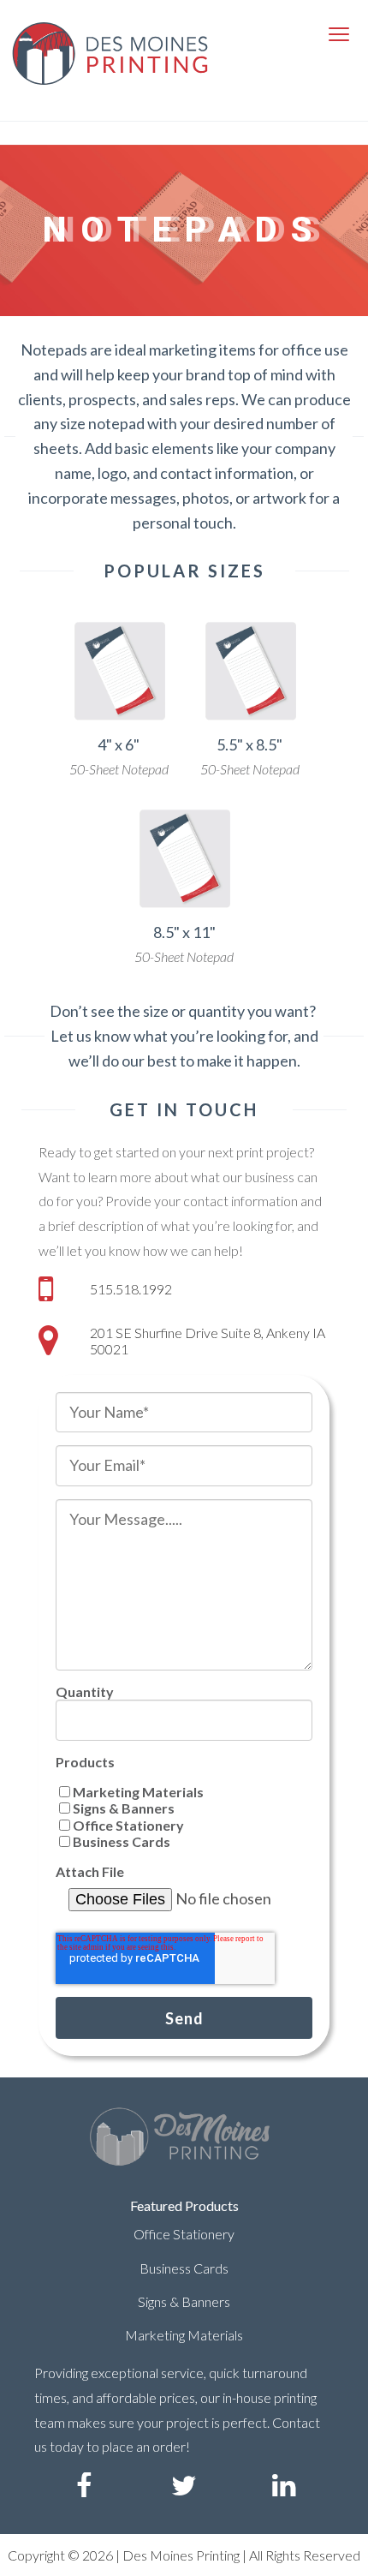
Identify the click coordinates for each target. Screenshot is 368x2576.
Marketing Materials (184, 2335)
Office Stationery (184, 2234)
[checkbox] (184, 1817)
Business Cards (184, 2268)
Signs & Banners (184, 2301)
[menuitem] (84, 2486)
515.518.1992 (131, 1289)
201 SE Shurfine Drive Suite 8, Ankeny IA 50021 (208, 1341)
